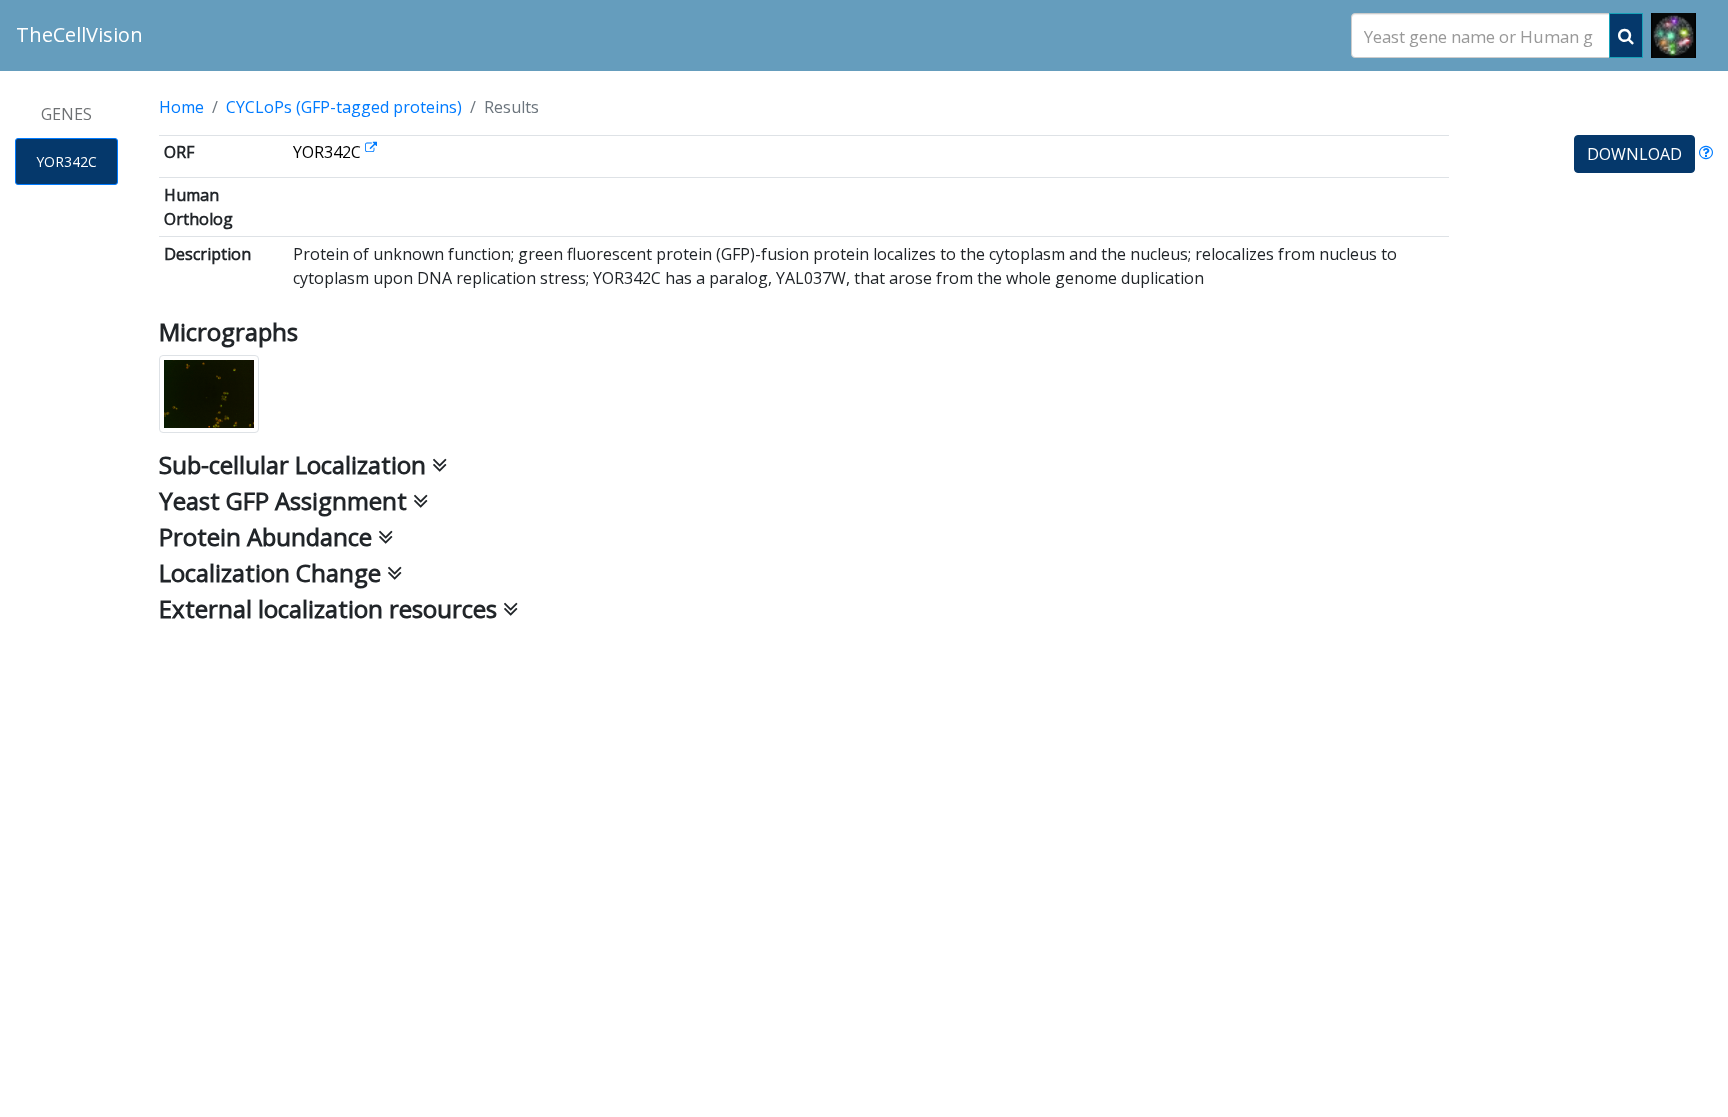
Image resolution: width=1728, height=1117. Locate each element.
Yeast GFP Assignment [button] (286, 500)
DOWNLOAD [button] (1634, 154)
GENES (66, 114)
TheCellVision (79, 34)
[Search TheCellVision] (1626, 35)
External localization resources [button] (331, 608)
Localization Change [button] (273, 572)
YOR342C (66, 161)
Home (181, 107)
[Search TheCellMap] (1673, 35)
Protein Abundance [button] (268, 536)
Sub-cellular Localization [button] (295, 464)
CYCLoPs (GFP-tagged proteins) (344, 107)
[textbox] (1480, 36)
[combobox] (1480, 35)
